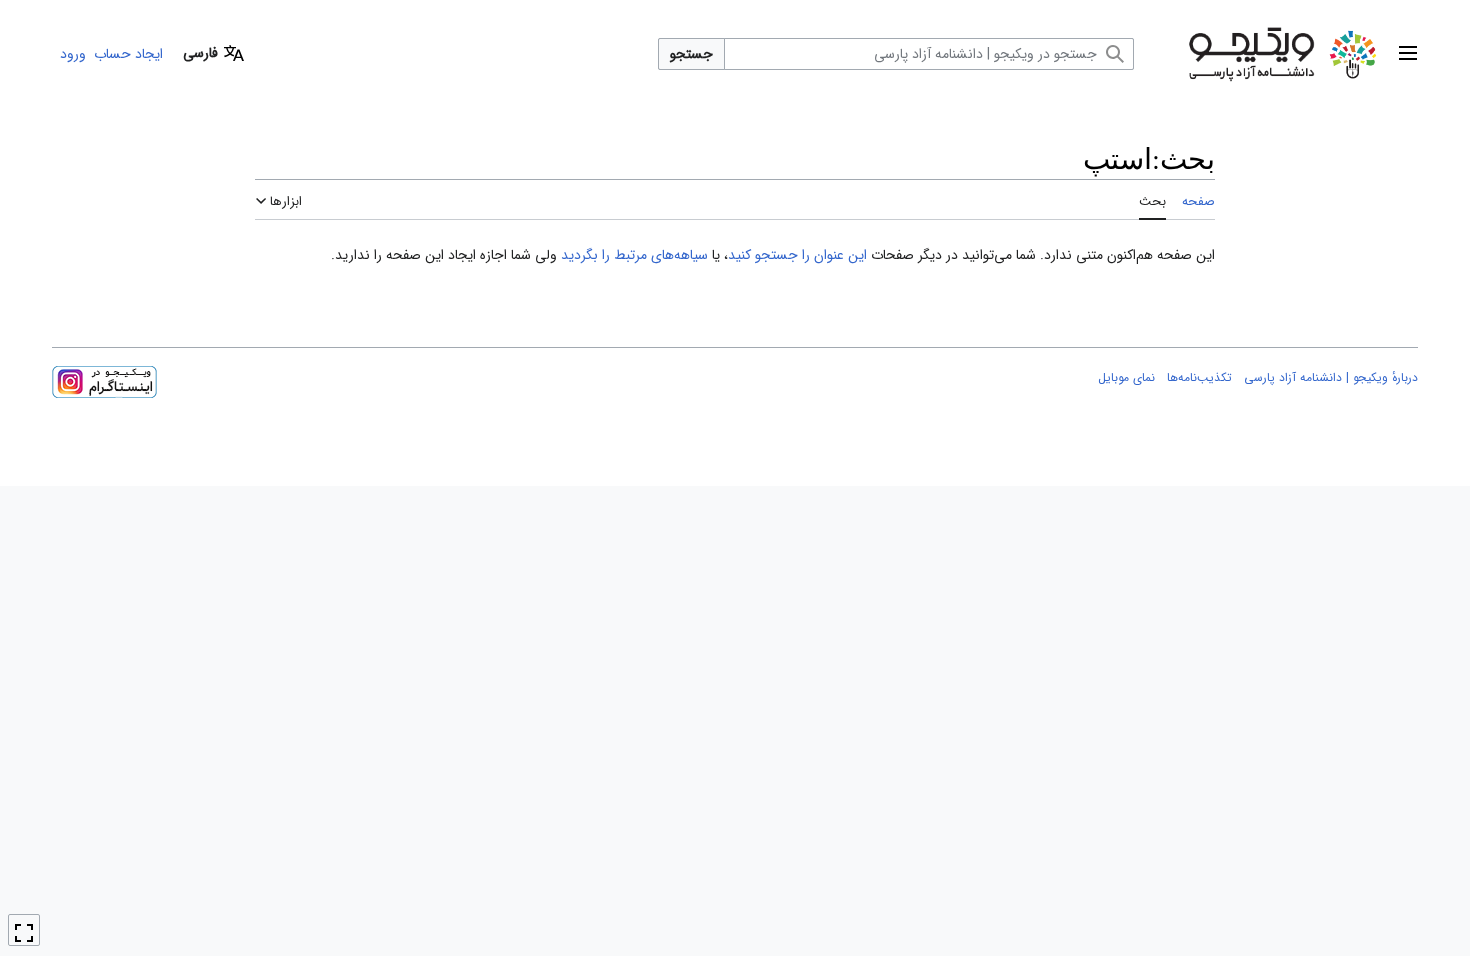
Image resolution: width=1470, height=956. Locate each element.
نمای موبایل (1126, 377)
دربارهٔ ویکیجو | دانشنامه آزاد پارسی (1331, 377)
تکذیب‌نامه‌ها (1199, 377)
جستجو (691, 54)
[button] (1408, 54)
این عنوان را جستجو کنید (797, 255)
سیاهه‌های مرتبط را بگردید (634, 255)
